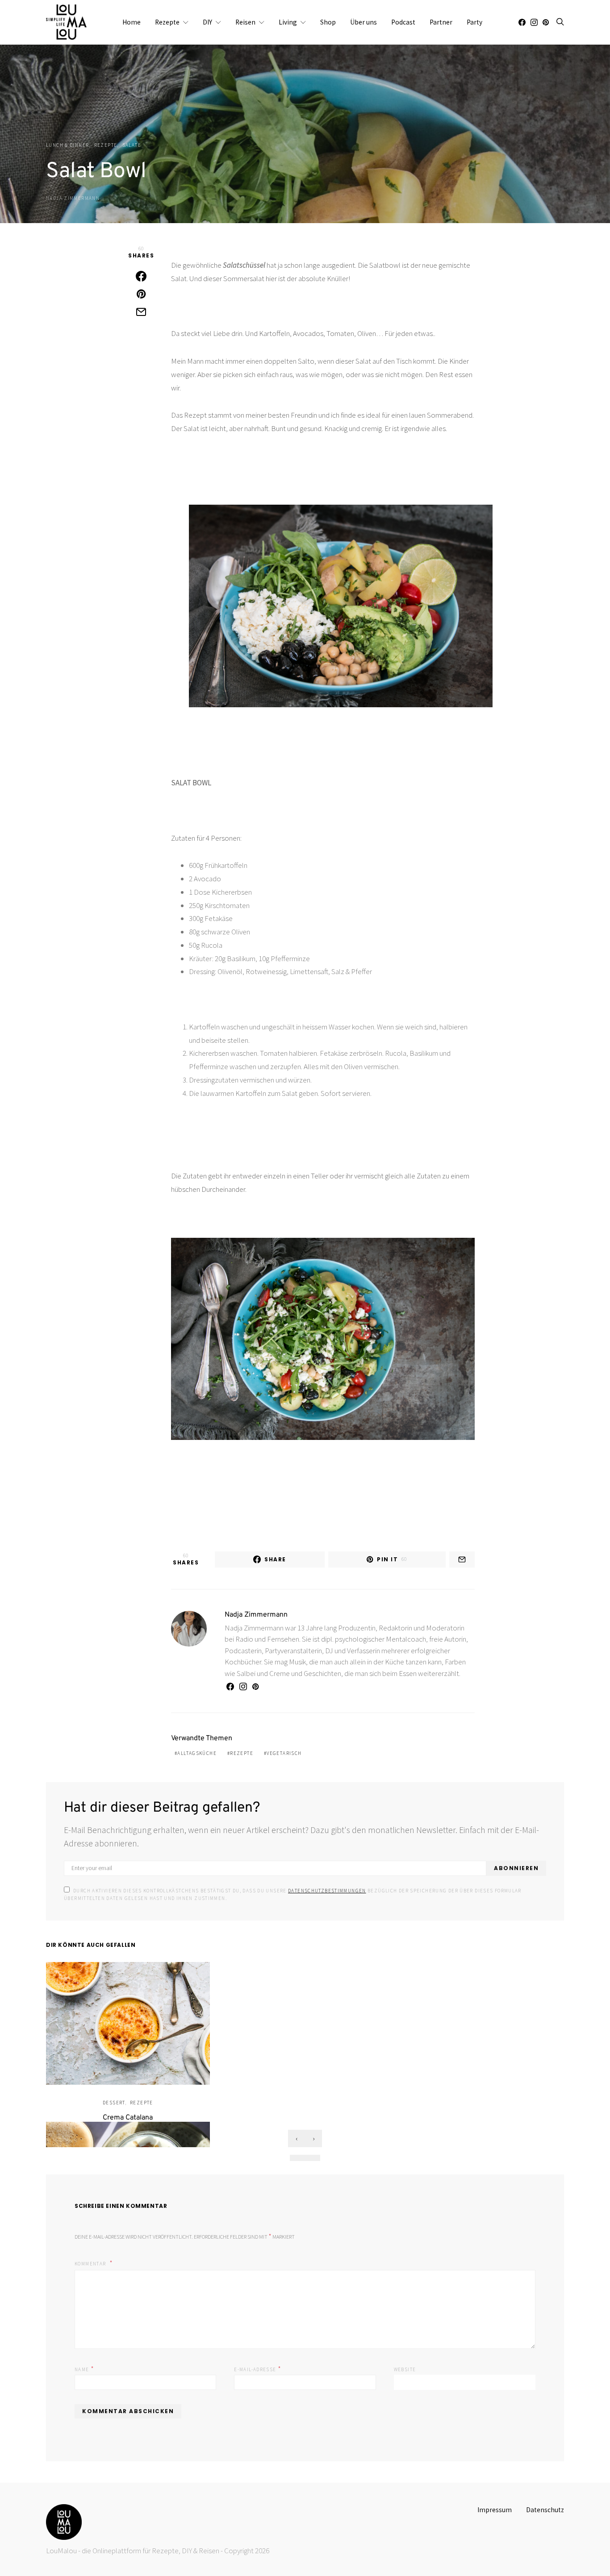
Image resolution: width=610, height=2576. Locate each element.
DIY (207, 22)
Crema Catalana (128, 2118)
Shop (328, 22)
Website (405, 2369)
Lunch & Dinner (67, 145)
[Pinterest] (546, 22)
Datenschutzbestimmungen (327, 1891)
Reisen (245, 22)
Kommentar (91, 2264)
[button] (297, 2158)
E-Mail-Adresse (258, 2369)
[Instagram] (534, 22)
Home (132, 22)
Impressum (495, 2510)
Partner (441, 22)
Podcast (403, 22)
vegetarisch (284, 1753)
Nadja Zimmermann (73, 198)
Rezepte (167, 22)
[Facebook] (522, 22)
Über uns (363, 22)
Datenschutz (545, 2510)
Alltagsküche (197, 1753)
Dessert (114, 2103)
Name (84, 2369)
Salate (132, 145)
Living (288, 22)
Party (474, 22)
